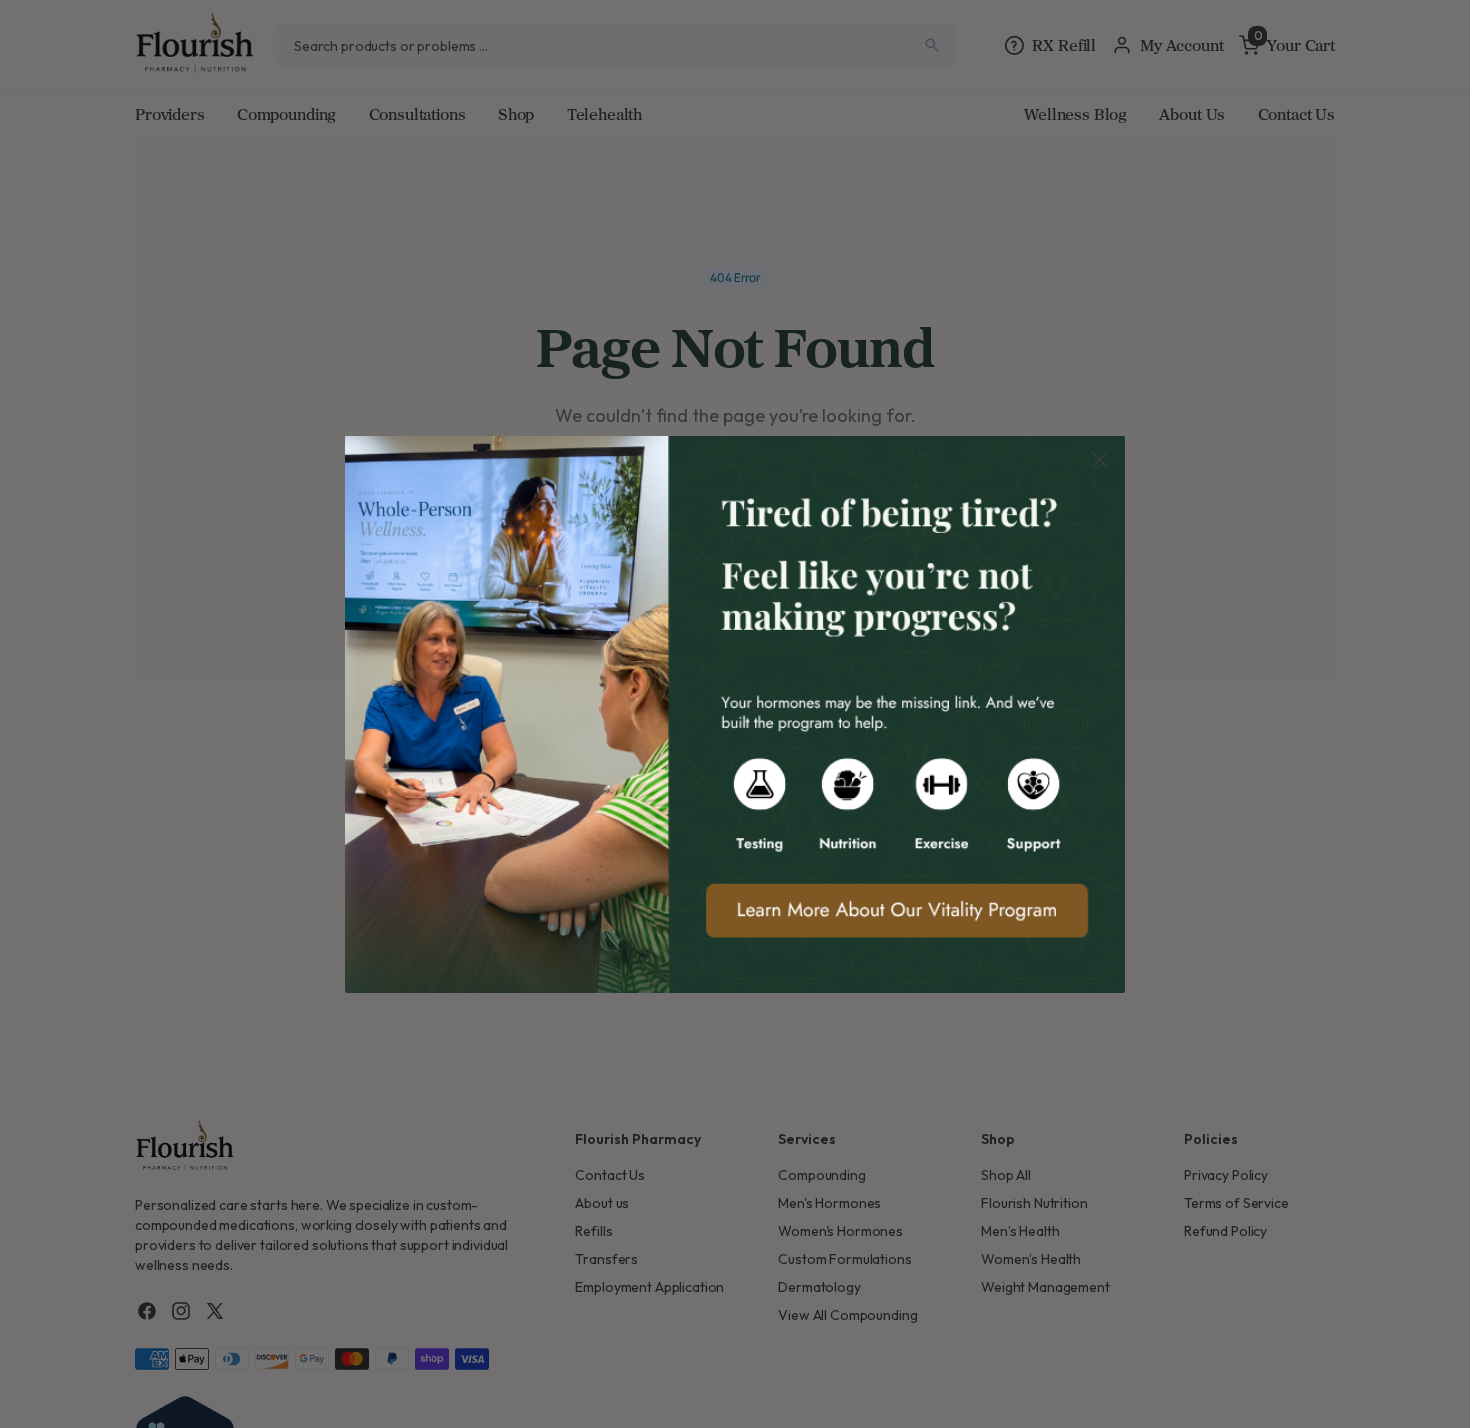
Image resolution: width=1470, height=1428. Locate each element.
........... (735, 713)
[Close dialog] (1099, 459)
